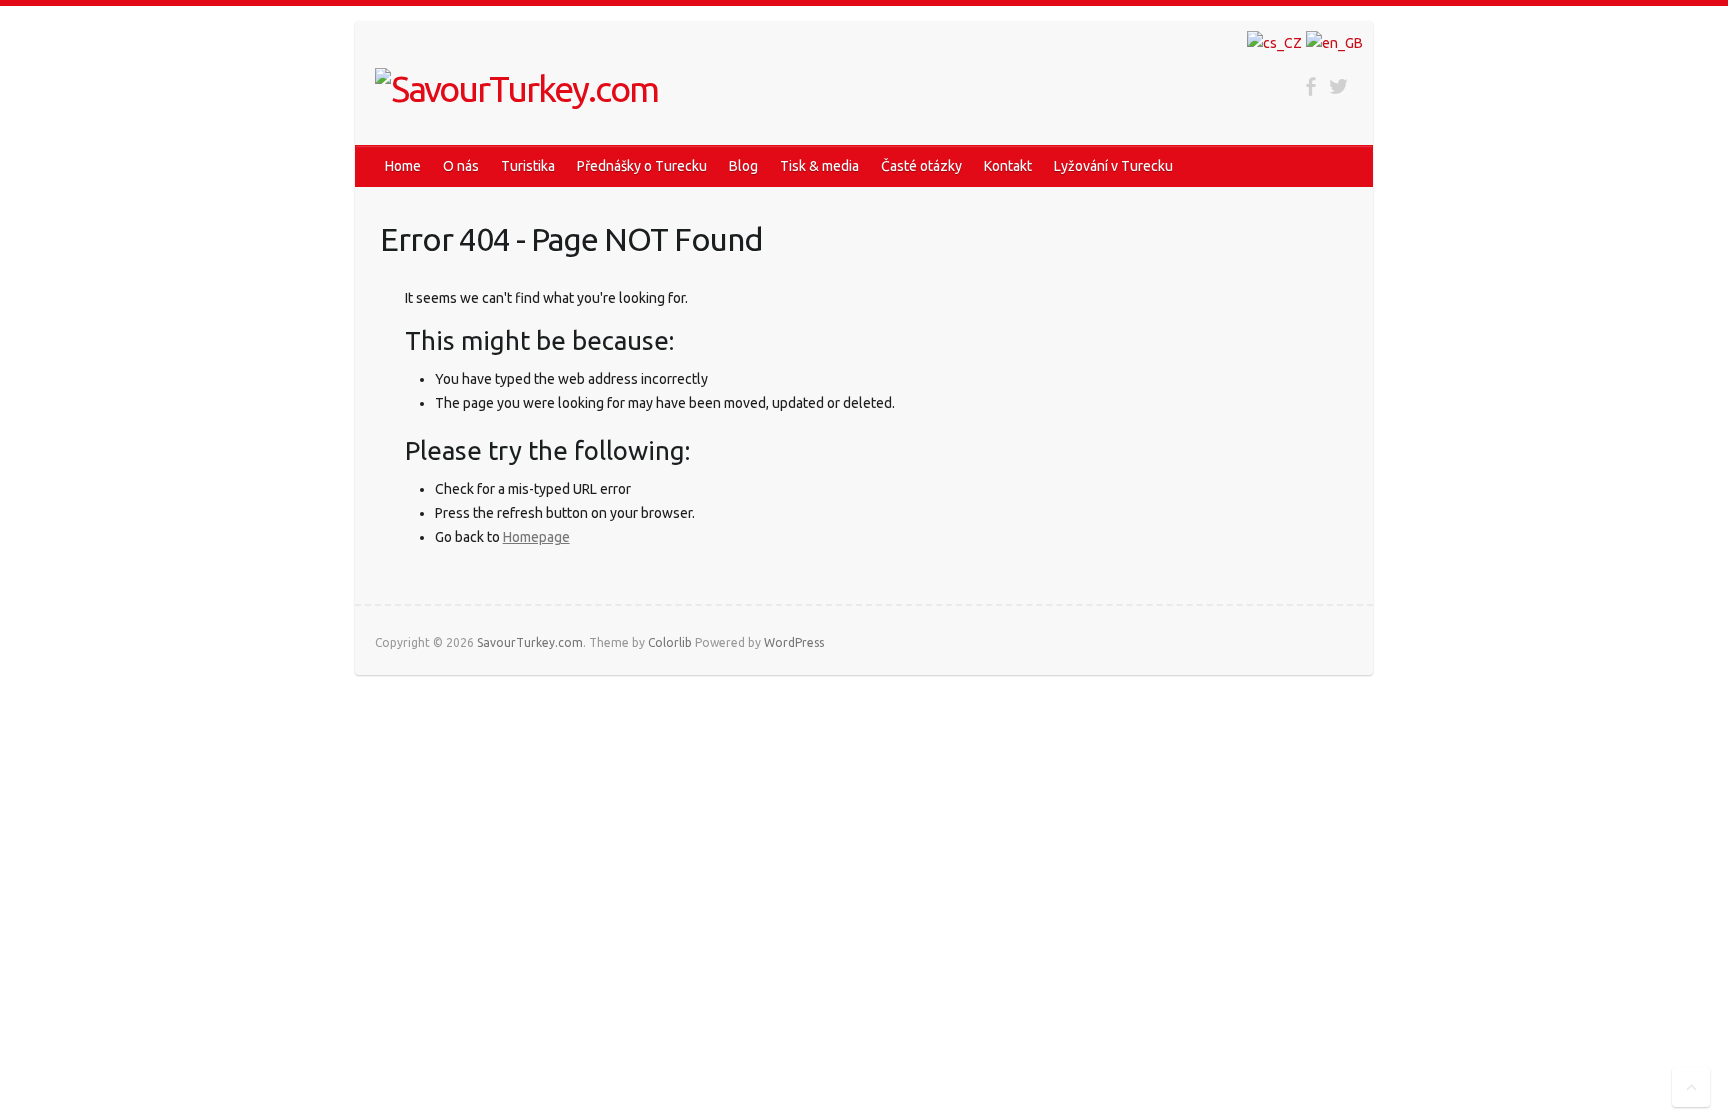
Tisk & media (819, 166)
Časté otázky (921, 166)
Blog (743, 166)
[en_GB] (1334, 43)
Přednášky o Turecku (642, 166)
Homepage (536, 537)
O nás (461, 166)
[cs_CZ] (1274, 43)
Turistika (528, 166)
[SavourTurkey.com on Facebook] (1310, 86)
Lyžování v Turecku (1113, 166)
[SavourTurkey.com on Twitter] (1338, 86)
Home (403, 166)
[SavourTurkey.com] (516, 89)
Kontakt (1008, 166)
